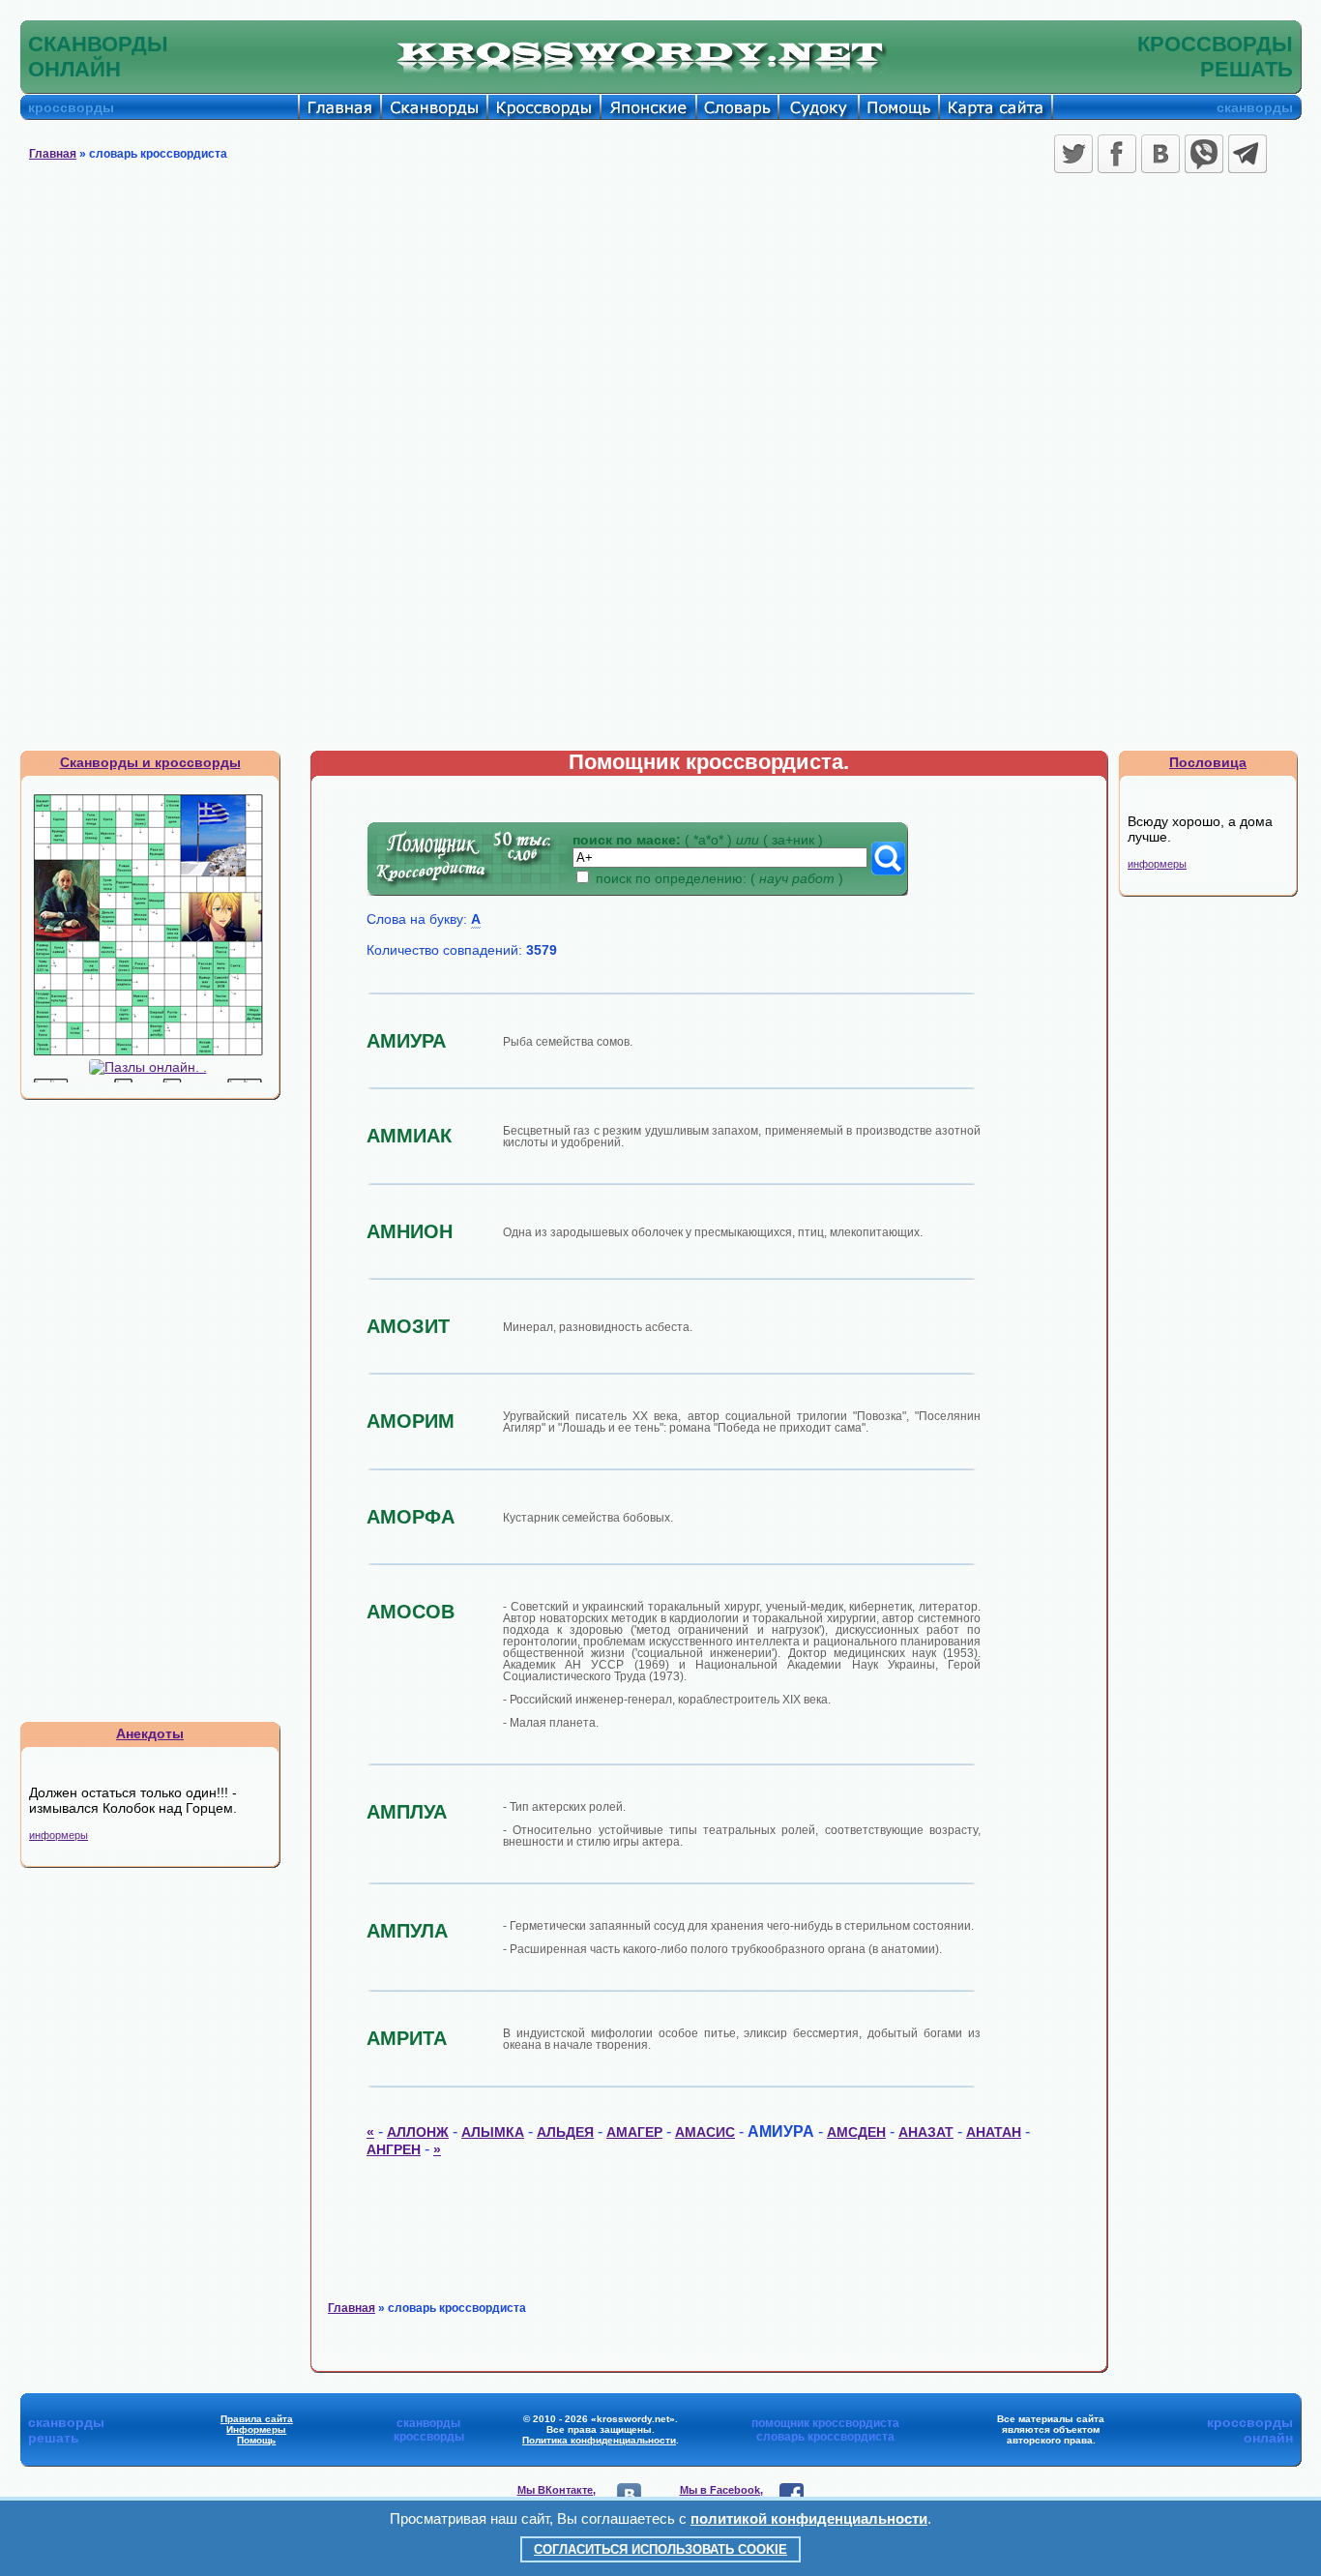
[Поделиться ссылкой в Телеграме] (1248, 154)
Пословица (1208, 762)
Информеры (256, 2429)
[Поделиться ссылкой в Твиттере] (1073, 154)
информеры (59, 1835)
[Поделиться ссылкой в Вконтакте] (1160, 154)
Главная (53, 154)
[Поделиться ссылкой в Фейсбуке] (1117, 154)
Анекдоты (150, 1733)
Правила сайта (257, 2419)
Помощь (256, 2440)
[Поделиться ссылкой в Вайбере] (1204, 154)
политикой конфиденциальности (809, 2518)
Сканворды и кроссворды (150, 762)
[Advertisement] (660, 324)
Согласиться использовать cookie (660, 2549)
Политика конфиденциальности (599, 2440)
